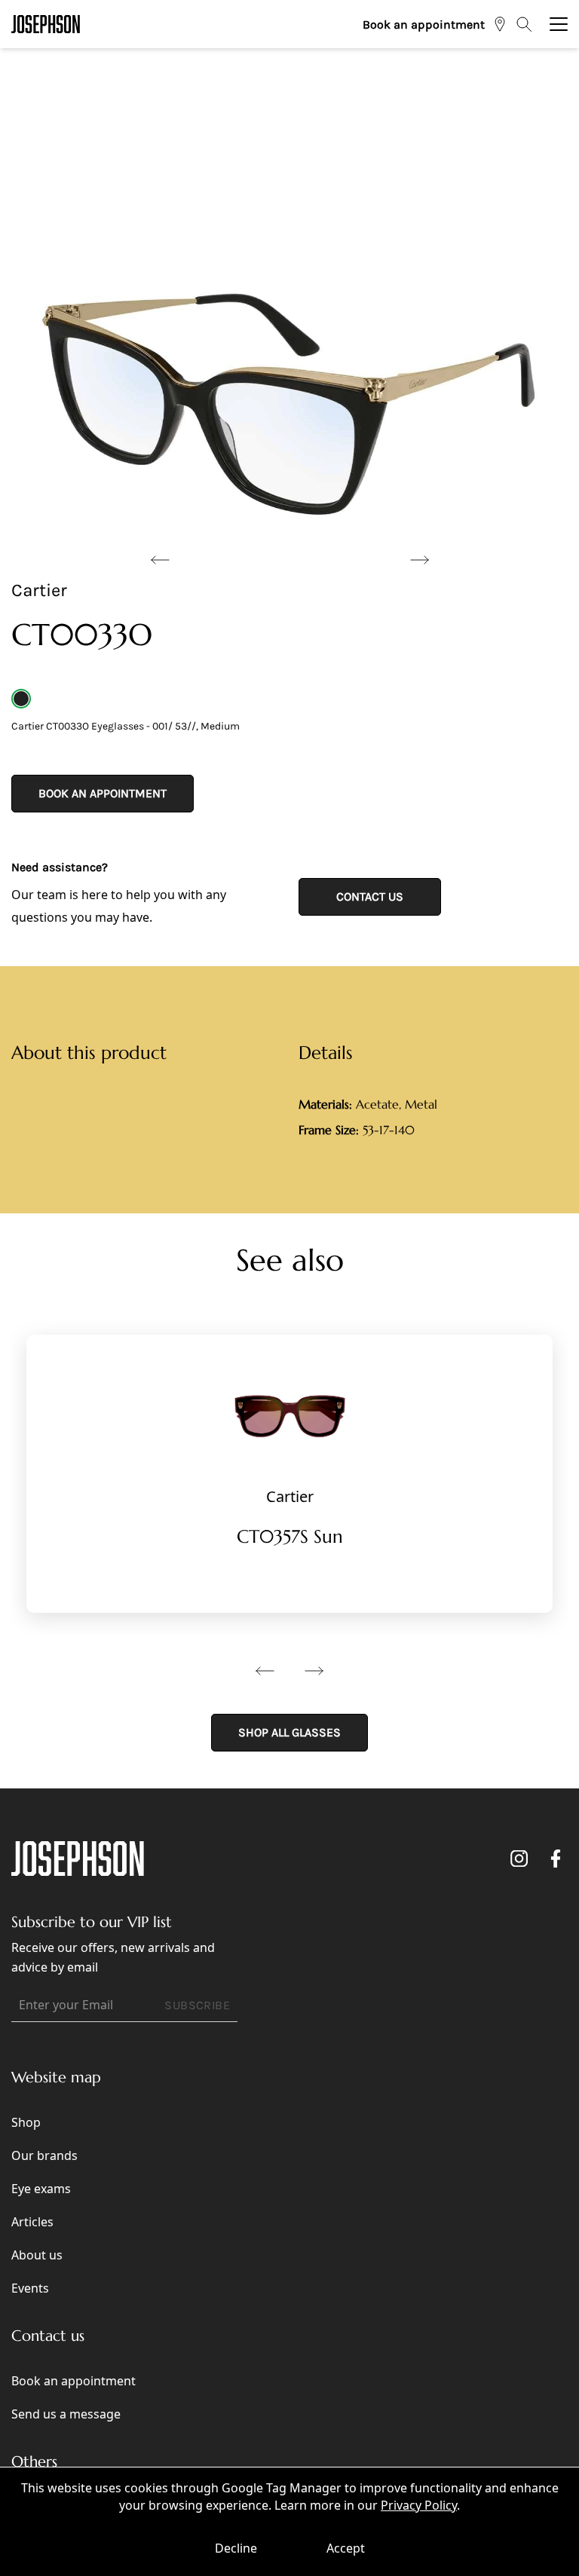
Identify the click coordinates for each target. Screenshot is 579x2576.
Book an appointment (424, 24)
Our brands (44, 2155)
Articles (32, 2222)
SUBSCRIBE (197, 2005)
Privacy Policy (419, 2505)
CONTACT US (370, 896)
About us (37, 2255)
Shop (26, 2122)
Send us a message (66, 2414)
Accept (346, 2548)
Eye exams (41, 2189)
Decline (236, 2548)
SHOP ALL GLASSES (289, 1732)
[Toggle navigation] (559, 24)
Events (30, 2288)
